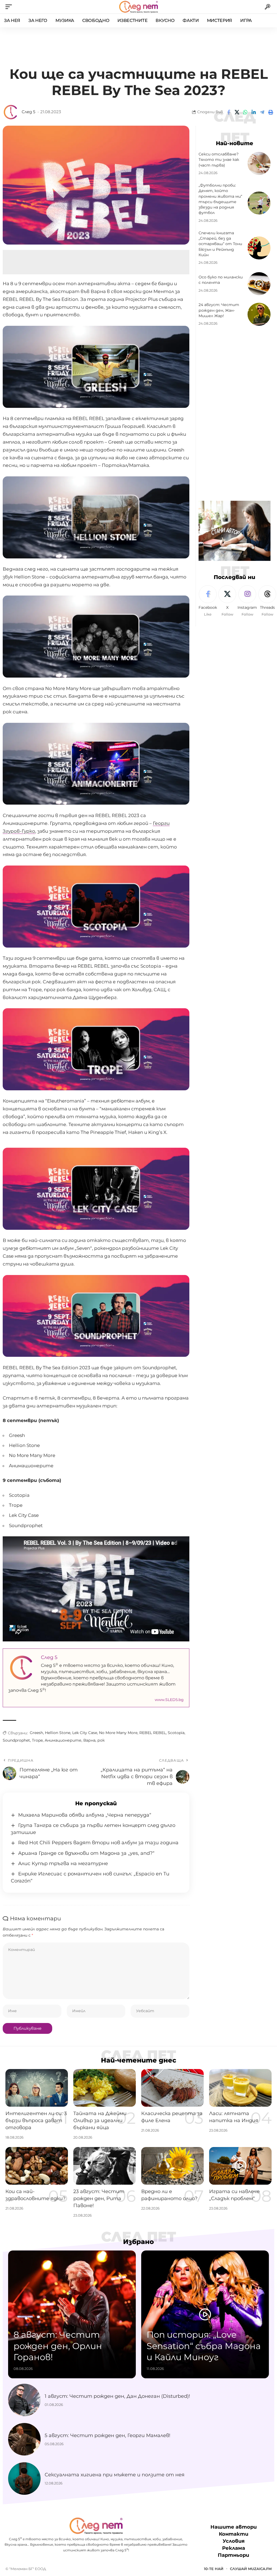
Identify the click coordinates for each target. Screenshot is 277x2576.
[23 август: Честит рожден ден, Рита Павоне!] (105, 2166)
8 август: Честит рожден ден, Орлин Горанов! (58, 2346)
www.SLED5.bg (169, 1700)
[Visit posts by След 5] (11, 112)
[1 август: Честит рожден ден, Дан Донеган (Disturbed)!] (24, 2400)
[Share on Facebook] (229, 112)
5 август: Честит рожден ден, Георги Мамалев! (108, 2435)
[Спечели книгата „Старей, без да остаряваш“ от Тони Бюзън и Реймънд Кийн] (259, 248)
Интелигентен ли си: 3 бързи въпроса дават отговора (36, 2120)
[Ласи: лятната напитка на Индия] (240, 2088)
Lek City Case (85, 1733)
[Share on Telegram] (262, 112)
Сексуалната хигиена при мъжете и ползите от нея (115, 2475)
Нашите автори (234, 2527)
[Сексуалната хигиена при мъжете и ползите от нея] (24, 2479)
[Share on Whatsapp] (245, 112)
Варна (89, 1740)
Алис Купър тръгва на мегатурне (63, 1863)
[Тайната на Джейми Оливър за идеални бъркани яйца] (105, 2088)
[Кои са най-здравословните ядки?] (37, 2166)
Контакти (234, 2534)
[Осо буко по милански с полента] (259, 284)
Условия (234, 2541)
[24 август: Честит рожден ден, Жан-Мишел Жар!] (259, 314)
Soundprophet (16, 1740)
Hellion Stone (58, 1733)
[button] (10, 7)
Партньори (233, 2555)
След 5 (28, 112)
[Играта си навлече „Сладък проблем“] (240, 2166)
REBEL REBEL (153, 1733)
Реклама (234, 2548)
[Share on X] (237, 112)
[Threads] (267, 601)
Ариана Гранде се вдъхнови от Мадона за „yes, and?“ (86, 1853)
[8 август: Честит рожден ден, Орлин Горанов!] (72, 2314)
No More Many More (118, 1733)
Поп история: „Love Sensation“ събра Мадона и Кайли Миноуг (204, 2346)
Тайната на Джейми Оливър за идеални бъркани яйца (100, 2120)
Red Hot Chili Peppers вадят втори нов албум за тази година (98, 1843)
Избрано (138, 2242)
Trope (37, 1740)
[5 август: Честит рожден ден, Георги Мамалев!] (24, 2439)
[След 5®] (138, 7)
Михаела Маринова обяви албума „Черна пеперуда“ (85, 1815)
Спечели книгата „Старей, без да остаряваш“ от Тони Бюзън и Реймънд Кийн (220, 244)
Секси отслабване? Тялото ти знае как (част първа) (219, 160)
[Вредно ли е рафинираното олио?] (172, 2166)
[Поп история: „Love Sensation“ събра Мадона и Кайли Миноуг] (205, 2314)
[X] (227, 601)
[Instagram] (247, 601)
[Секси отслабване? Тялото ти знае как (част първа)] (259, 163)
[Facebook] (208, 601)
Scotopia (176, 1733)
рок (101, 1740)
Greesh (36, 1733)
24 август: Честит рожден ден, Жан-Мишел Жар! (219, 310)
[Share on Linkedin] (254, 112)
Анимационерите (63, 1740)
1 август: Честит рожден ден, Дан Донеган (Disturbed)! (117, 2396)
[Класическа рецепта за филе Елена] (172, 2088)
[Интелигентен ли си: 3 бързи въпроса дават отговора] (37, 2088)
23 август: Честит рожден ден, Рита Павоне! (99, 2198)
